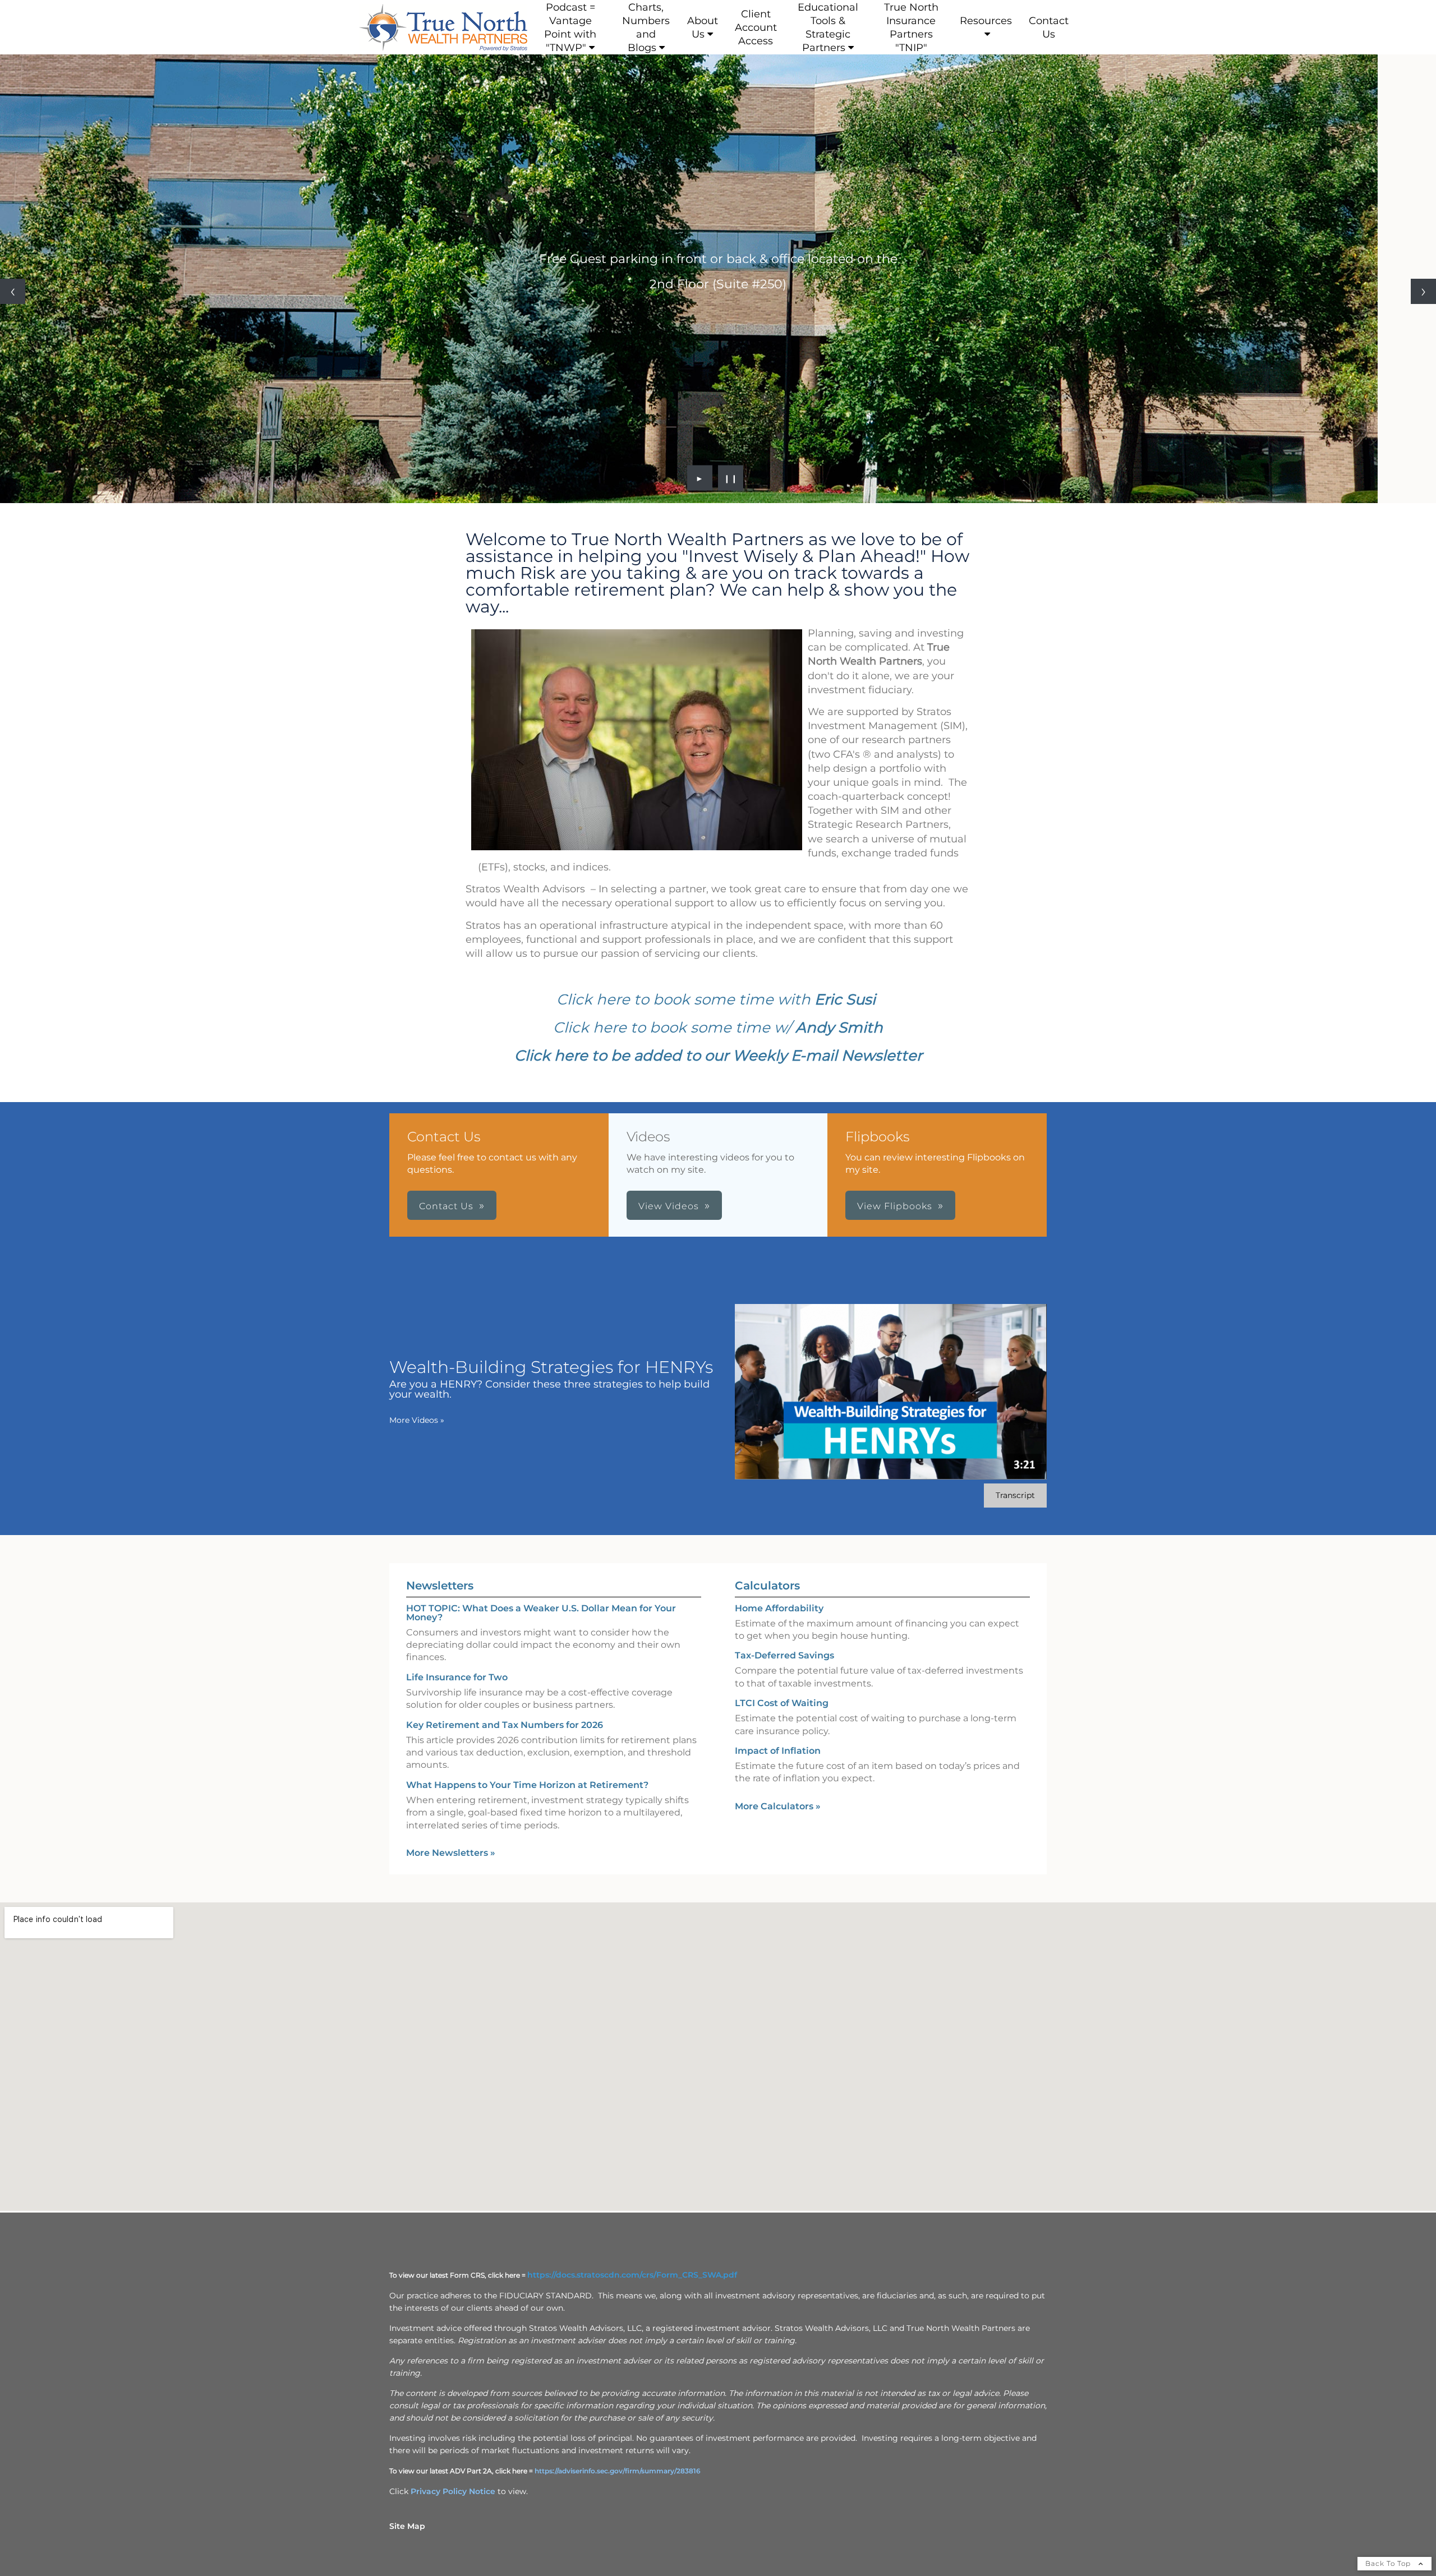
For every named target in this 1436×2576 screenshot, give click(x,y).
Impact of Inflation (778, 1751)
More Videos (417, 1420)
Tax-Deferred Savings (784, 1655)
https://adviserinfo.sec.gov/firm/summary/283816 (618, 2471)
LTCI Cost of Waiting (782, 1703)
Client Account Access (756, 27)
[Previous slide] (13, 291)
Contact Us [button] (446, 1206)
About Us (703, 27)
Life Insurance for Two (457, 1677)
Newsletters (440, 1586)
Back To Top (1389, 2563)
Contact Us (1049, 27)
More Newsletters (451, 1853)
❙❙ (731, 478)
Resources (986, 21)
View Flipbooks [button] (895, 1206)
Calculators (767, 1586)
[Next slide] (1423, 291)
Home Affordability (779, 1608)
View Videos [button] (669, 1206)
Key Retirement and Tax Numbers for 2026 (505, 1725)
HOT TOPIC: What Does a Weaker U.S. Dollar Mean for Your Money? (541, 1613)
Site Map (407, 2526)
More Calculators (778, 1806)
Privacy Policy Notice (453, 2491)
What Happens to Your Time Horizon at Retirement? (527, 1785)
